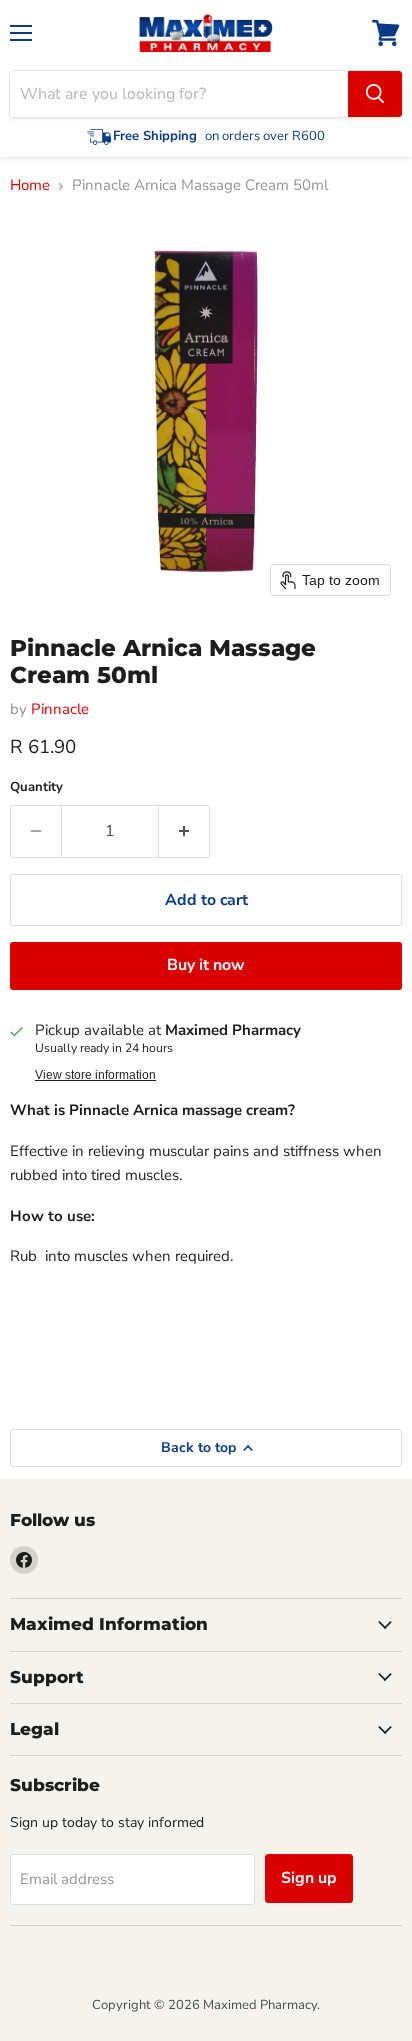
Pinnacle (60, 709)
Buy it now (206, 965)
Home (30, 185)
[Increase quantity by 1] (184, 831)
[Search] (375, 94)
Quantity (36, 787)
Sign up (309, 1878)
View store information (95, 1075)
